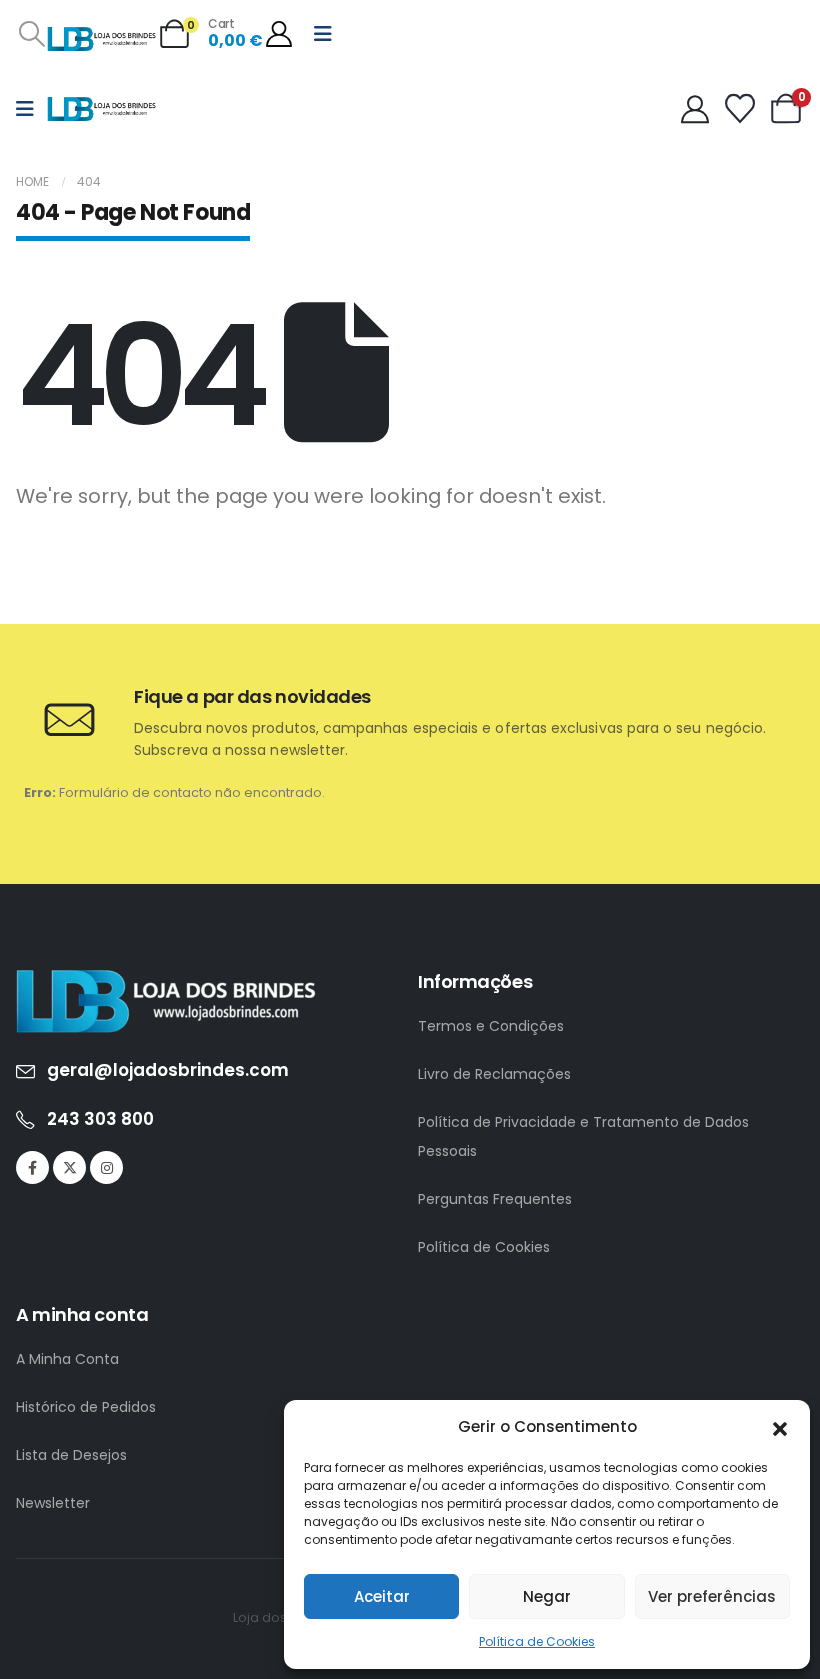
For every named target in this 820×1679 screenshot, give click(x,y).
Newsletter (53, 1503)
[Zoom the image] (166, 980)
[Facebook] (32, 1167)
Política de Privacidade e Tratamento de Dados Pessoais (583, 1136)
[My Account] (278, 34)
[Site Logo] (102, 39)
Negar (547, 1596)
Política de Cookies (537, 1641)
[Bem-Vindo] (700, 109)
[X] (69, 1167)
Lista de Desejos (71, 1455)
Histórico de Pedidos (86, 1407)
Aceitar (382, 1596)
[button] (780, 1427)
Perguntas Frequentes (495, 1199)
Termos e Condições (491, 1026)
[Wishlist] (740, 109)
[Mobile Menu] (323, 34)
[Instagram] (106, 1167)
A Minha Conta (67, 1359)
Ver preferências (712, 1596)
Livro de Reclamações (494, 1074)
